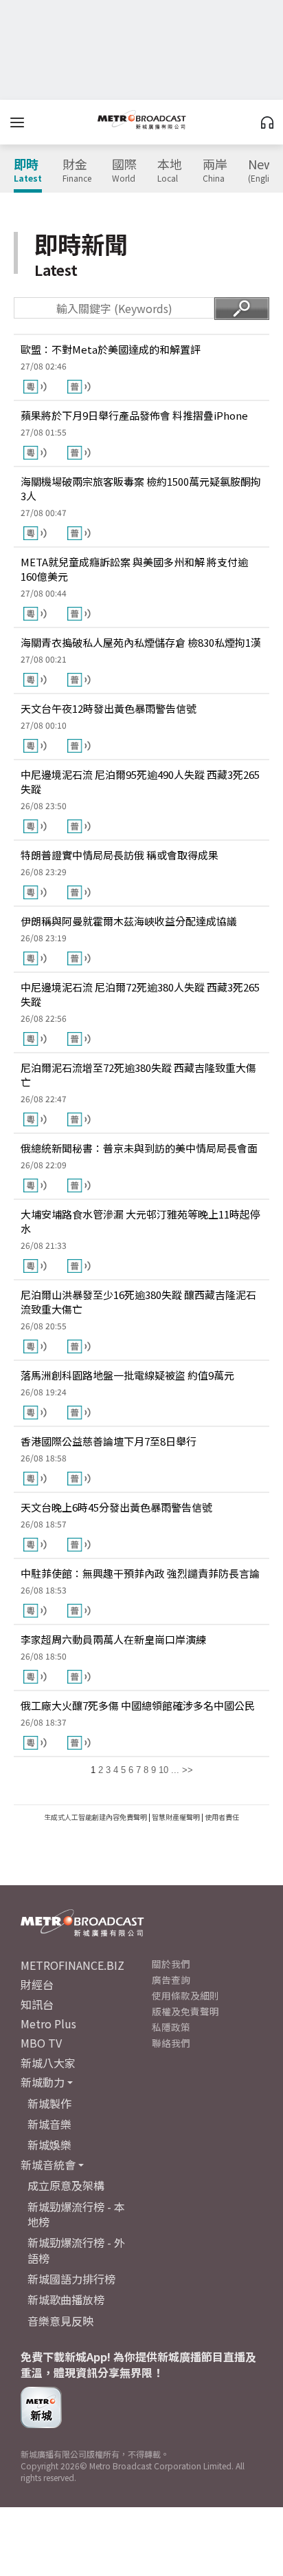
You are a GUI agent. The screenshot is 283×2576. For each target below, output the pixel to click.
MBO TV (41, 2043)
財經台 (37, 1984)
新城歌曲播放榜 (66, 2299)
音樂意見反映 (60, 2321)
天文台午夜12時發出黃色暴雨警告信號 (109, 708)
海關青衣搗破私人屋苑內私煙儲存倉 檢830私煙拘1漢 (141, 642)
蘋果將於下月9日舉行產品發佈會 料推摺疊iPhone (134, 415)
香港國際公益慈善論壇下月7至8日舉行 (109, 1441)
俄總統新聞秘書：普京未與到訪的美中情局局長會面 (139, 1148)
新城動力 (43, 2082)
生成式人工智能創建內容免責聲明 (95, 1817)
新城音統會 (48, 2165)
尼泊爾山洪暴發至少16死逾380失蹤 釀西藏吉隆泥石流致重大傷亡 (138, 1302)
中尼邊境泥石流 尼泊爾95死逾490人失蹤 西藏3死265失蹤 (140, 782)
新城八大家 (48, 2063)
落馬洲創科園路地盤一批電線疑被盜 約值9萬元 (127, 1375)
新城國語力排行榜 (71, 2279)
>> (188, 1770)
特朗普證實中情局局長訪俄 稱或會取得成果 (120, 855)
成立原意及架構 (66, 2185)
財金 (77, 171)
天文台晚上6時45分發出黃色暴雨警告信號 (116, 1507)
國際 (124, 171)
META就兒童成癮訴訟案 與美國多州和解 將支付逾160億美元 (134, 569)
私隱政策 (171, 2027)
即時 (28, 171)
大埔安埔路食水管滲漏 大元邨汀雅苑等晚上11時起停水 (140, 1221)
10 (163, 1770)
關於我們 (171, 1964)
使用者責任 (222, 1817)
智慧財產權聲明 (176, 1817)
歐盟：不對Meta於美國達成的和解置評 (111, 349)
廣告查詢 (171, 1979)
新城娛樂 (49, 2145)
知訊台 (37, 2004)
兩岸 (215, 171)
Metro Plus (48, 2024)
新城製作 (49, 2103)
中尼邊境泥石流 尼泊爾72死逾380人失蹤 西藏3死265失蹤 (140, 994)
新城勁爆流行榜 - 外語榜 (76, 2250)
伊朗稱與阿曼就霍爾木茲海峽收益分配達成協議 (129, 921)
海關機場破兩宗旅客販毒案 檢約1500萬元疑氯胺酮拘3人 (141, 489)
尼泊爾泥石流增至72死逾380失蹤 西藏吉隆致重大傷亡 (138, 1075)
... (175, 1770)
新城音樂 (49, 2124)
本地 (170, 171)
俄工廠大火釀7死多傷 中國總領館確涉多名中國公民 (138, 1705)
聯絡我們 (171, 2043)
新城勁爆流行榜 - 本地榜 (76, 2214)
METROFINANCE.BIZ (72, 1965)
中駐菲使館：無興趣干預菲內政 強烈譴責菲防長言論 (140, 1573)
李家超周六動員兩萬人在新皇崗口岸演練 (113, 1639)
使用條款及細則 (185, 1995)
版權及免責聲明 (185, 2011)
